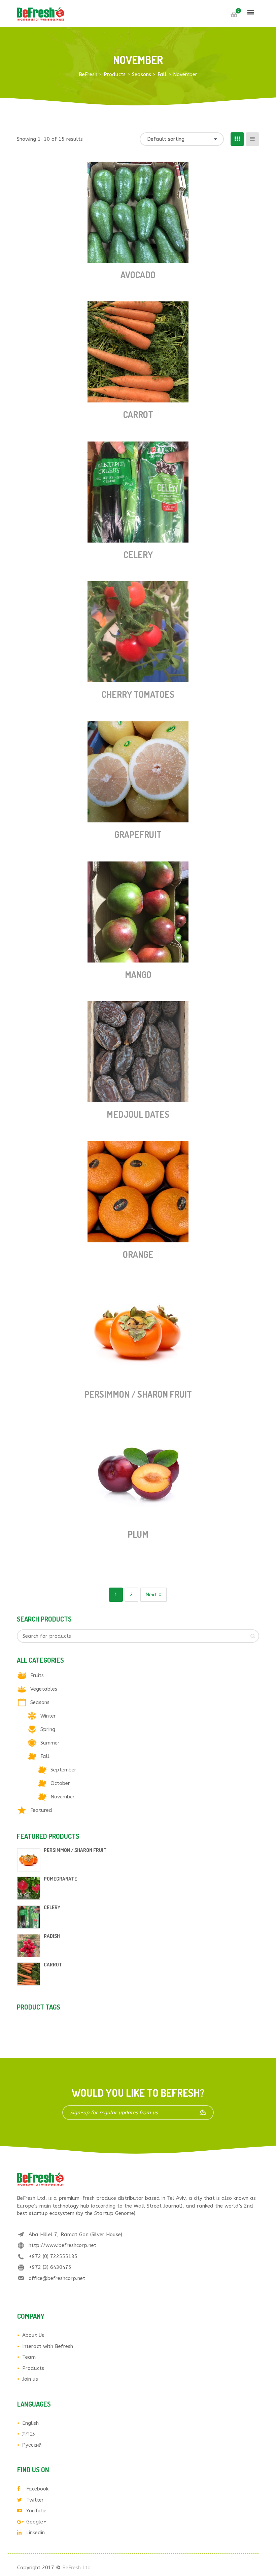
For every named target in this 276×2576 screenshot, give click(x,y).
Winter (48, 1716)
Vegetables (44, 1689)
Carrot (138, 414)
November (63, 1797)
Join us (30, 2379)
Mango (138, 974)
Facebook (37, 2489)
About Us (33, 2335)
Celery (138, 555)
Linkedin (36, 2533)
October (60, 1783)
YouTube (36, 2511)
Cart (234, 14)
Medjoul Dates (138, 1114)
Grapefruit (138, 834)
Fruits (37, 1675)
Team (29, 2357)
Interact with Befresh (48, 2346)
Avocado (138, 275)
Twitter (35, 2500)
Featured (41, 1810)
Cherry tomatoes (138, 694)
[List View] (252, 139)
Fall (45, 1756)
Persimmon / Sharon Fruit (138, 1394)
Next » (153, 1595)
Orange (138, 1254)
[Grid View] (237, 139)
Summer (50, 1743)
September (63, 1770)
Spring (48, 1729)
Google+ (36, 2522)
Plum (138, 1534)
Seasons (40, 1702)
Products (33, 2368)
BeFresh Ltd (77, 2568)
